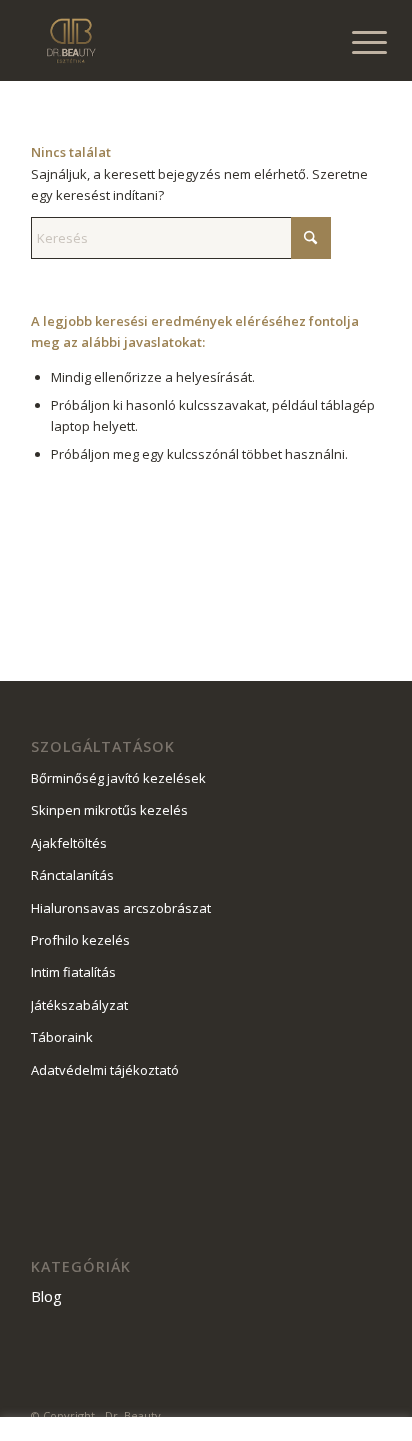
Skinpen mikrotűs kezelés (109, 810)
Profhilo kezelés (80, 940)
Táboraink (62, 1037)
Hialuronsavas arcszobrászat (121, 908)
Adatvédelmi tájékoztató (105, 1070)
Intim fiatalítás (73, 972)
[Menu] (354, 42)
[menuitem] (354, 42)
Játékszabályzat (79, 1005)
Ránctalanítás (72, 875)
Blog (46, 1296)
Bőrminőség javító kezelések (118, 778)
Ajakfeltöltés (69, 843)
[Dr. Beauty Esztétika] (171, 40)
